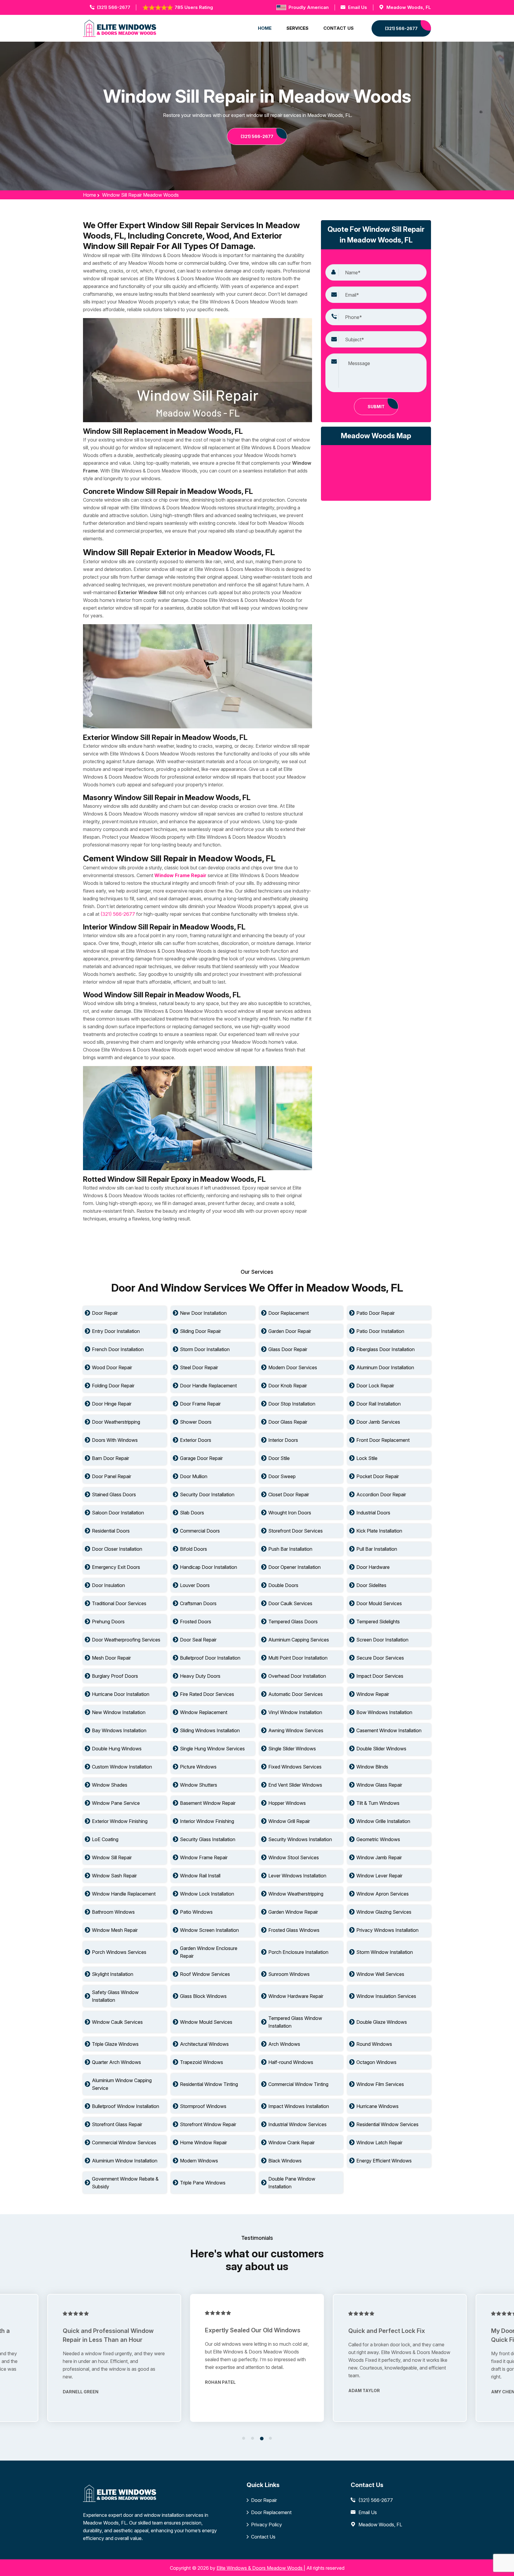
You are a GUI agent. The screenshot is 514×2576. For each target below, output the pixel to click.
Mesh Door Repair (111, 1658)
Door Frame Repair (200, 1404)
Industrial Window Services (297, 2124)
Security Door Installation (207, 1494)
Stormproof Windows (203, 2106)
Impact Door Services (380, 1676)
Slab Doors (192, 1513)
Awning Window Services (296, 1730)
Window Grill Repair (289, 1821)
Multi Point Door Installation (298, 1658)
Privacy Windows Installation (387, 1930)
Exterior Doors (196, 1440)
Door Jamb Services (378, 1422)
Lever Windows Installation (297, 1876)
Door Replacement (289, 1313)
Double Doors (283, 1585)
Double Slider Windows (381, 1749)
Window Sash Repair (114, 1876)
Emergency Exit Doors (116, 1567)
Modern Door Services (293, 1367)
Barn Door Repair (111, 1458)
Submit (376, 407)
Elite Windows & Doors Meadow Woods (260, 2568)
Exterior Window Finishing (120, 1821)
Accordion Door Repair (381, 1494)
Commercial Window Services (124, 2143)
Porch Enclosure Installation (298, 1952)
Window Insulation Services (386, 1996)
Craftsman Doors (198, 1603)
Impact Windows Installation (299, 2106)
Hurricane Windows (377, 2106)
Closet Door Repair (289, 1494)
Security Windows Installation (300, 1839)
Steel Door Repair (199, 1367)
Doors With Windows (115, 1440)
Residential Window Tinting (209, 2084)
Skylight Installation (113, 1974)
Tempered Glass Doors (293, 1622)
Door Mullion (194, 1476)
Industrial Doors (373, 1513)
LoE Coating (105, 1839)
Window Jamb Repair (379, 1857)
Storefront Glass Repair (117, 2124)
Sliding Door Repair (200, 1331)
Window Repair (373, 1694)
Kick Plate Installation (379, 1531)
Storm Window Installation (385, 1952)
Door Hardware (373, 1567)
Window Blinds (372, 1767)
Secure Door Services (380, 1658)
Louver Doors (195, 1585)
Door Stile (279, 1458)
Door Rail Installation (379, 1404)
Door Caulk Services (290, 1603)
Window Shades (110, 1785)
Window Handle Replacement (124, 1894)
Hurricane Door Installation (121, 1694)
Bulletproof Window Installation (126, 2106)
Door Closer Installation (117, 1549)
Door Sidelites (371, 1585)
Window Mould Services (206, 2022)
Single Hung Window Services (212, 1749)
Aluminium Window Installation (125, 2161)
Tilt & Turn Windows (378, 1803)
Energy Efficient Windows (384, 2161)
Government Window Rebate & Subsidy (125, 2183)
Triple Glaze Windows (115, 2044)
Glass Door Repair (288, 1349)
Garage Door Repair (201, 1458)
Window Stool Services (294, 1857)
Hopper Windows (287, 1803)
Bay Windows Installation (119, 1730)
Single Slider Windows (292, 1749)
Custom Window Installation (122, 1767)
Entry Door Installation (116, 1331)
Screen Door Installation (382, 1640)
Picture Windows (198, 1767)
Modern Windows (199, 2161)
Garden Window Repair (293, 1912)
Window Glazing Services (384, 1912)
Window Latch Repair (379, 2143)
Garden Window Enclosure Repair (209, 1952)
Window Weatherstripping (296, 1894)
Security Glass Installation (208, 1839)
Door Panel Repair (112, 1476)
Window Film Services (380, 2084)
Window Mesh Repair (115, 1930)
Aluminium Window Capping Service (122, 2084)
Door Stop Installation (292, 1404)
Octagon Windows (376, 2062)
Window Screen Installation (209, 1930)
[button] (244, 2438)
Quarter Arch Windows (116, 2062)
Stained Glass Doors (114, 1494)
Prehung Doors (108, 1622)
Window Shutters (199, 1785)
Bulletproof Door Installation (210, 1658)
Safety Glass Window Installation (115, 1996)
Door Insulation (108, 1585)
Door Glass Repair (288, 1422)
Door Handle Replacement (208, 1386)
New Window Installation (119, 1712)
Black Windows (285, 2161)
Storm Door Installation (205, 1349)
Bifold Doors (193, 1549)
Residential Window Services (387, 2124)
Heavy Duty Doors (200, 1676)
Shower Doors (196, 1422)
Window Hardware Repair (296, 1996)
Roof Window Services (205, 1974)
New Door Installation (203, 1313)
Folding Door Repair (113, 1386)
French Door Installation (118, 1349)
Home (90, 195)
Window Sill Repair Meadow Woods (140, 195)
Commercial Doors (200, 1531)
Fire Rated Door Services (207, 1694)
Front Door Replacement (383, 1440)
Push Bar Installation (290, 1549)
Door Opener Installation (294, 1567)
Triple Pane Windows (203, 2183)
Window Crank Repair (292, 2143)
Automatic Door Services (296, 1694)
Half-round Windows (291, 2062)
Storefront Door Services (296, 1531)
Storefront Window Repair (208, 2124)
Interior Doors (283, 1440)
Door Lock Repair (375, 1386)
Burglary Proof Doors (115, 1676)
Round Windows (374, 2044)
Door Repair (105, 1313)
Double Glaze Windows (382, 2022)
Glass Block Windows (203, 1996)
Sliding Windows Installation (210, 1730)
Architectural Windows (204, 2044)
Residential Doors (111, 1531)
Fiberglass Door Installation (385, 1349)
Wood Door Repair (112, 1367)
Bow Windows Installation (384, 1712)
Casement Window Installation (389, 1730)
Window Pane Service (116, 1803)
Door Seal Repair (198, 1640)
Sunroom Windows (289, 1974)
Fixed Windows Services (295, 1767)
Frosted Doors (196, 1622)
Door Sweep (282, 1476)
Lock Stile (367, 1458)
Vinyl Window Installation (295, 1712)
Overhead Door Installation (297, 1676)
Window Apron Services (383, 1894)
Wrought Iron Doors (290, 1513)
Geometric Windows (378, 1839)
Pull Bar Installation (377, 1549)
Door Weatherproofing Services (126, 1640)
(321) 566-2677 (114, 7)
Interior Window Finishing (207, 1821)
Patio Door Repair (376, 1313)
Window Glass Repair (379, 1785)
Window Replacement (204, 1712)
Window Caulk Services (117, 2022)
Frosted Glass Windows (294, 1930)
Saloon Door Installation (118, 1513)
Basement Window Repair (208, 1803)
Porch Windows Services (119, 1952)
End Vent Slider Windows (295, 1785)
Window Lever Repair (379, 1876)
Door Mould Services (379, 1603)
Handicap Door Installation (209, 1567)
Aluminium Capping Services (299, 1640)
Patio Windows (196, 1912)
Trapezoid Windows (202, 2062)
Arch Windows (284, 2044)
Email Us (358, 7)
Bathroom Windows (113, 1912)
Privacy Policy (267, 2525)
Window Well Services (380, 1974)
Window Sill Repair (112, 1857)
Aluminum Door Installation (385, 1367)
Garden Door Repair (290, 1331)
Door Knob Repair (288, 1386)
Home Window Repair (203, 2143)
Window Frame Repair (204, 1857)
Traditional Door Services (119, 1603)
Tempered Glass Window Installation (295, 2022)
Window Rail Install (200, 1876)
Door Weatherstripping (116, 1422)
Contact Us (263, 2537)
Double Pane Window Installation (292, 2183)
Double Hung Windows (117, 1749)
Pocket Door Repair (378, 1476)
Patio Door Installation (380, 1331)
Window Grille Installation (383, 1821)
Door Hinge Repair (112, 1404)
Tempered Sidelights (378, 1622)
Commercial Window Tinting (298, 2084)
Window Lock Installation (207, 1894)
